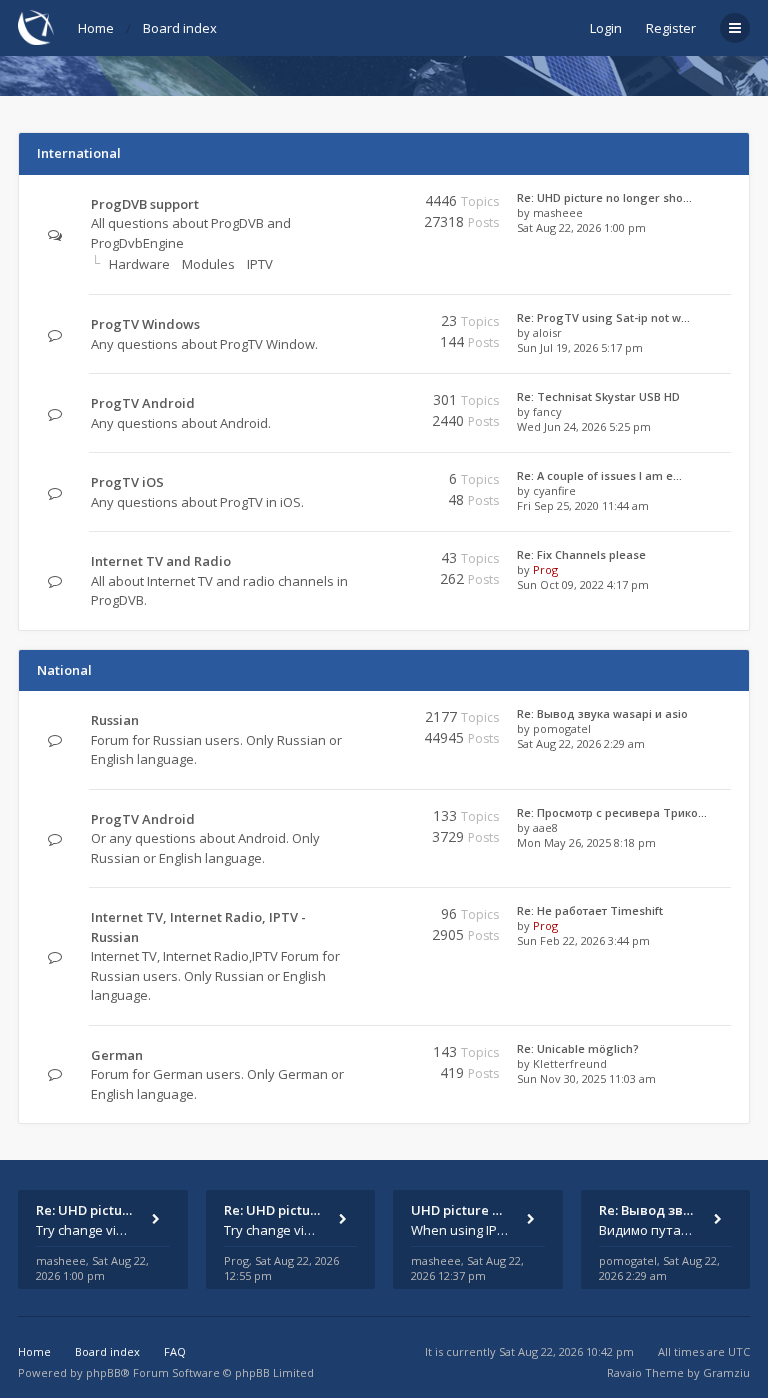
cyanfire (554, 490)
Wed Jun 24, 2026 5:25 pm (584, 426)
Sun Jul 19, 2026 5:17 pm (580, 347)
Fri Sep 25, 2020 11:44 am (583, 505)
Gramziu (726, 1372)
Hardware (139, 264)
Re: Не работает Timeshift (590, 910)
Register (671, 28)
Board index (180, 28)
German (117, 1055)
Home (96, 28)
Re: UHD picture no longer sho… (604, 197)
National (64, 670)
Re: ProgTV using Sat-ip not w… (603, 317)
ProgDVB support (145, 204)
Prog (545, 569)
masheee (558, 212)
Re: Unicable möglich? (578, 1048)
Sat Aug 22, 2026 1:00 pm (581, 227)
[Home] (36, 27)
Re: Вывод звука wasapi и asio (602, 713)
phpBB (103, 1372)
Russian (115, 720)
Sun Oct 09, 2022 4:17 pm (583, 584)
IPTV (260, 264)
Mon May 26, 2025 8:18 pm (586, 842)
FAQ (175, 1351)
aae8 (545, 827)
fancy (547, 411)
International (79, 153)
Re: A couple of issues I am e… (599, 475)
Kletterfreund (570, 1063)
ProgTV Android (143, 403)
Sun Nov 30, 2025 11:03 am (586, 1078)
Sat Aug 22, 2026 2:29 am (581, 743)
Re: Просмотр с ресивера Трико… (612, 812)
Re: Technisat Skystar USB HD (598, 396)
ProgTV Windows (145, 324)
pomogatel (562, 728)
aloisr (547, 332)
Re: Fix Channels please (581, 554)
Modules (208, 264)
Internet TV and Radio (161, 561)
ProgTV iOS (127, 482)
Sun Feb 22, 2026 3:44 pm (583, 940)
